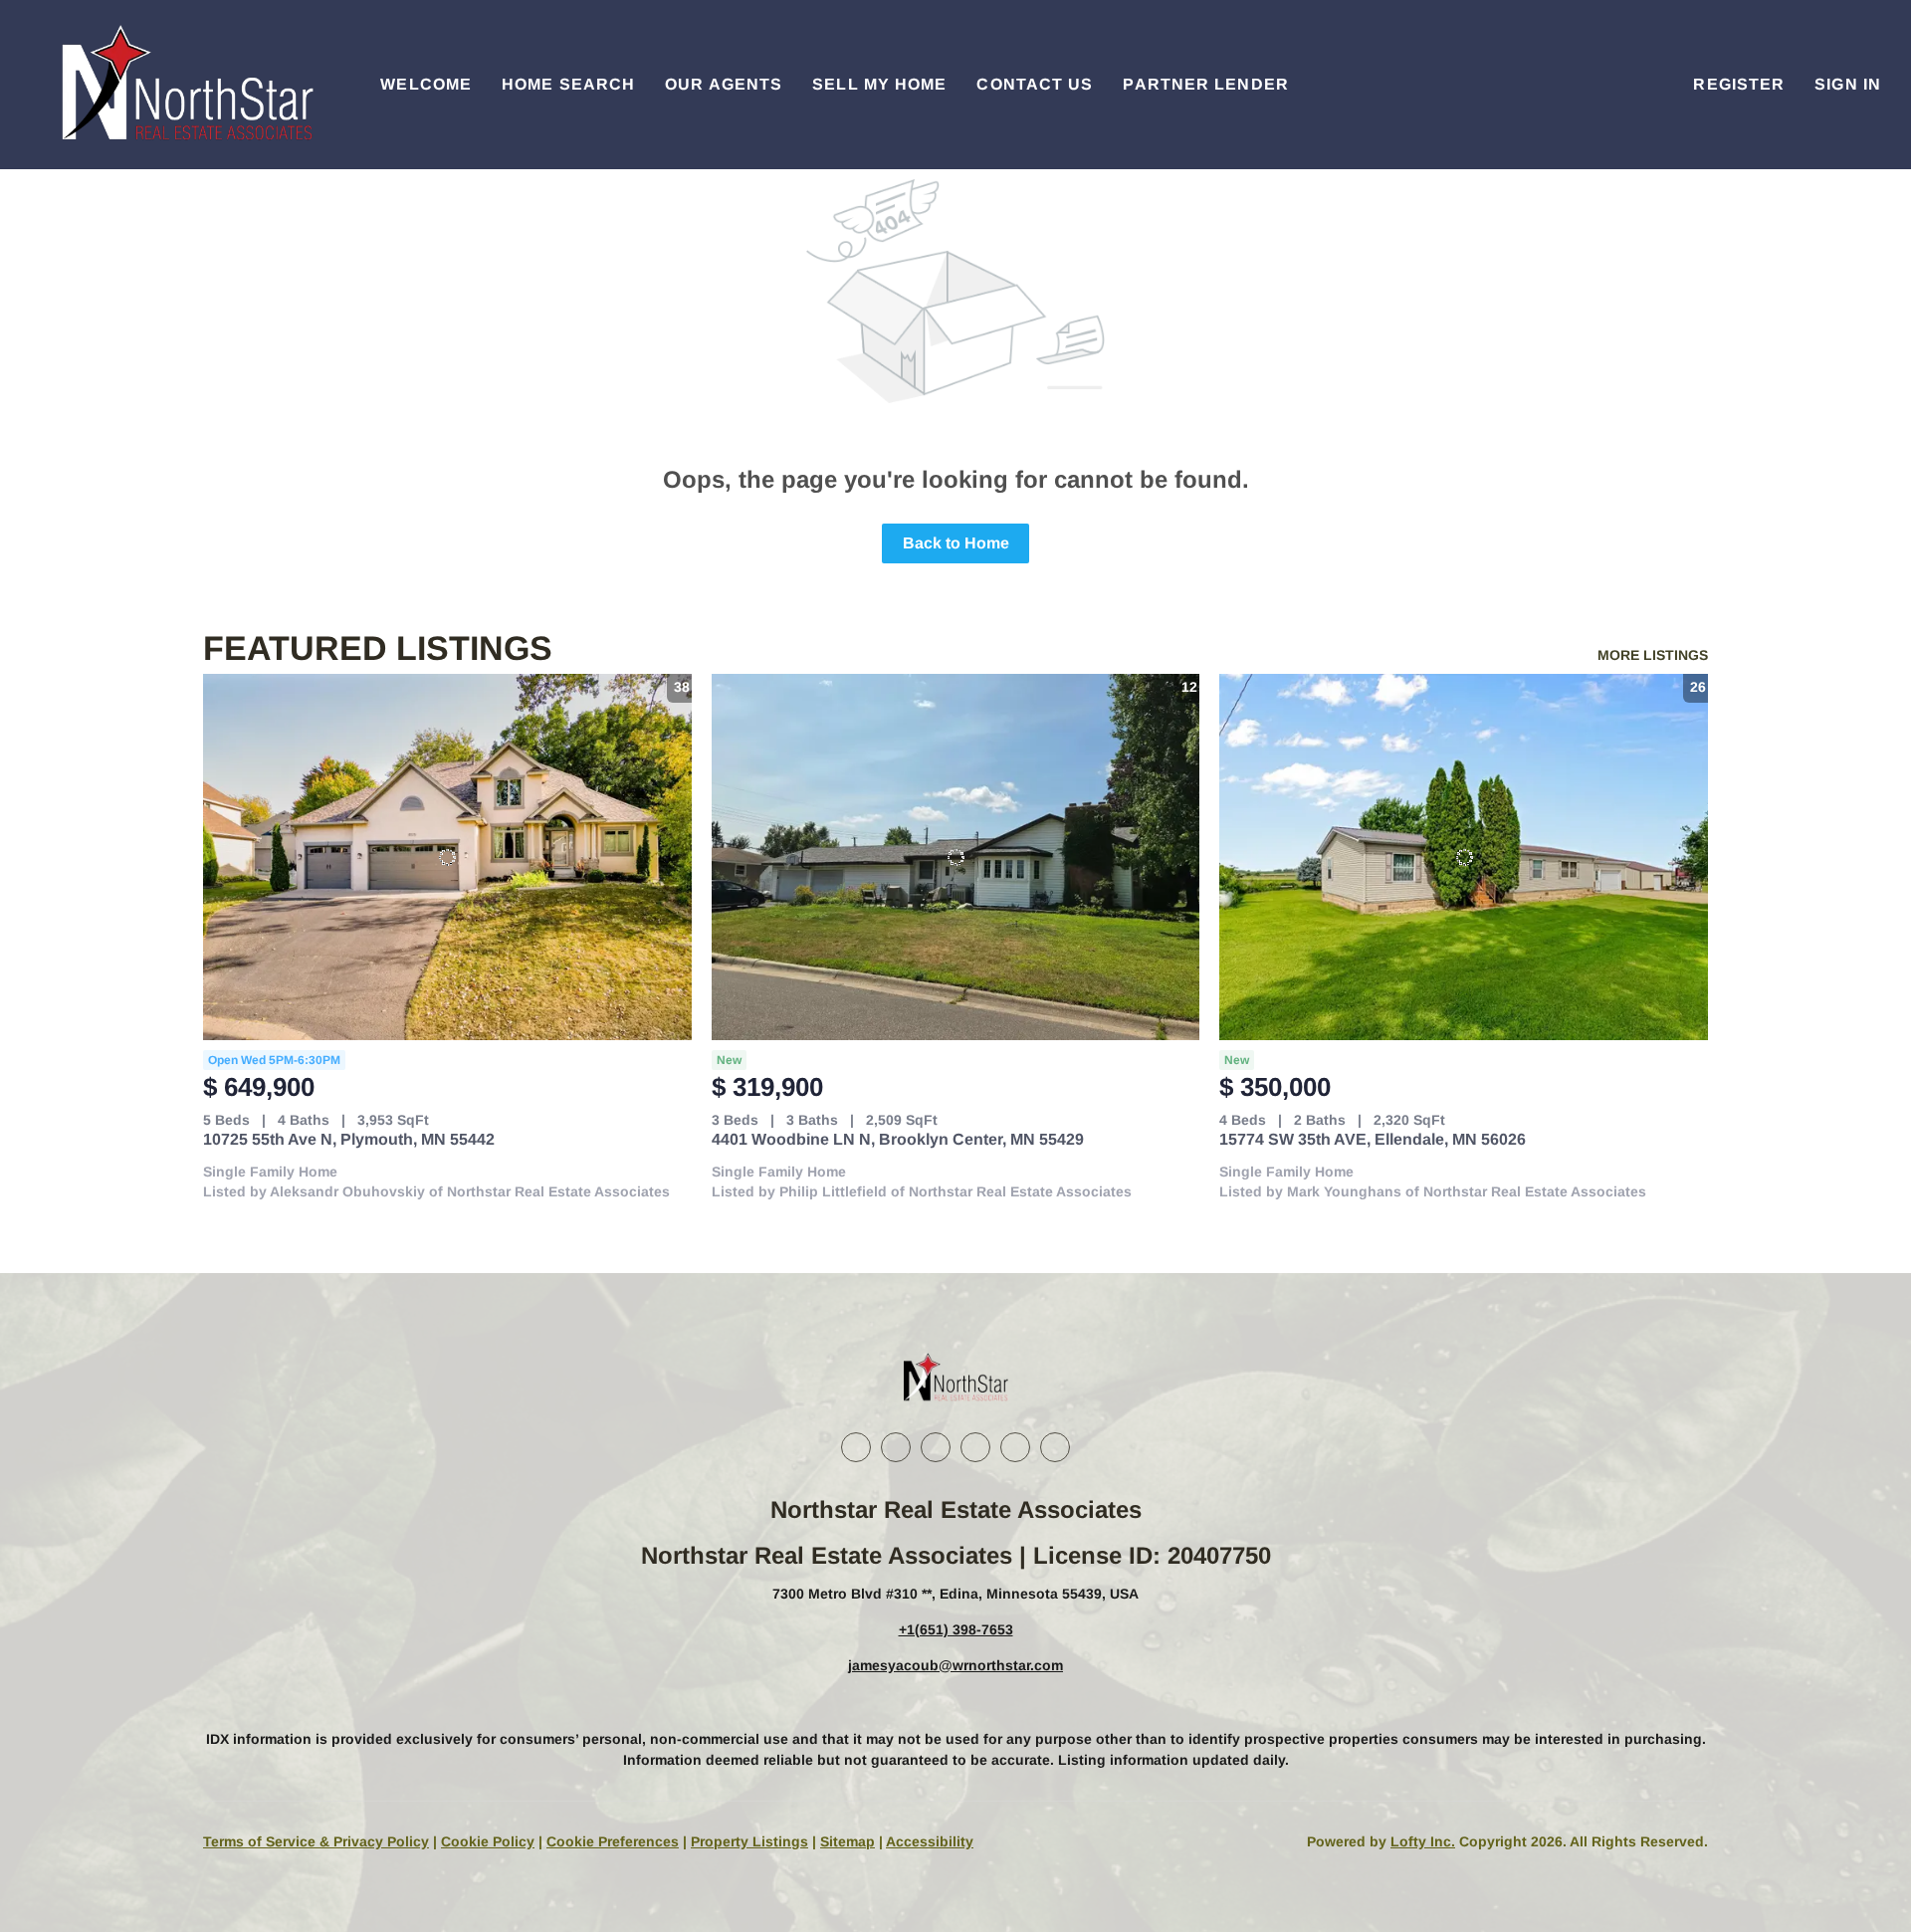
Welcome (426, 84)
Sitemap (848, 1841)
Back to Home (956, 543)
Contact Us (1035, 84)
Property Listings (749, 1841)
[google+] (1055, 1447)
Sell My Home (879, 84)
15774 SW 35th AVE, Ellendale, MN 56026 (1373, 1139)
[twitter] (936, 1447)
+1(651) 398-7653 (956, 1629)
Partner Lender (1205, 84)
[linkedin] (896, 1447)
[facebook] (856, 1447)
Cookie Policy (488, 1841)
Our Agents (724, 84)
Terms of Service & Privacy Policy (316, 1841)
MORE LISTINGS (1653, 655)
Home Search (568, 84)
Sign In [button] (1848, 84)
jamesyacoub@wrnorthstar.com (955, 1665)
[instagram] (975, 1447)
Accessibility (930, 1841)
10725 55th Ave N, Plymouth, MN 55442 (349, 1139)
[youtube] (1015, 1447)
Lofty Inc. (1423, 1841)
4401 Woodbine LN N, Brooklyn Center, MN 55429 (898, 1139)
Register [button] (1739, 84)
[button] (185, 85)
